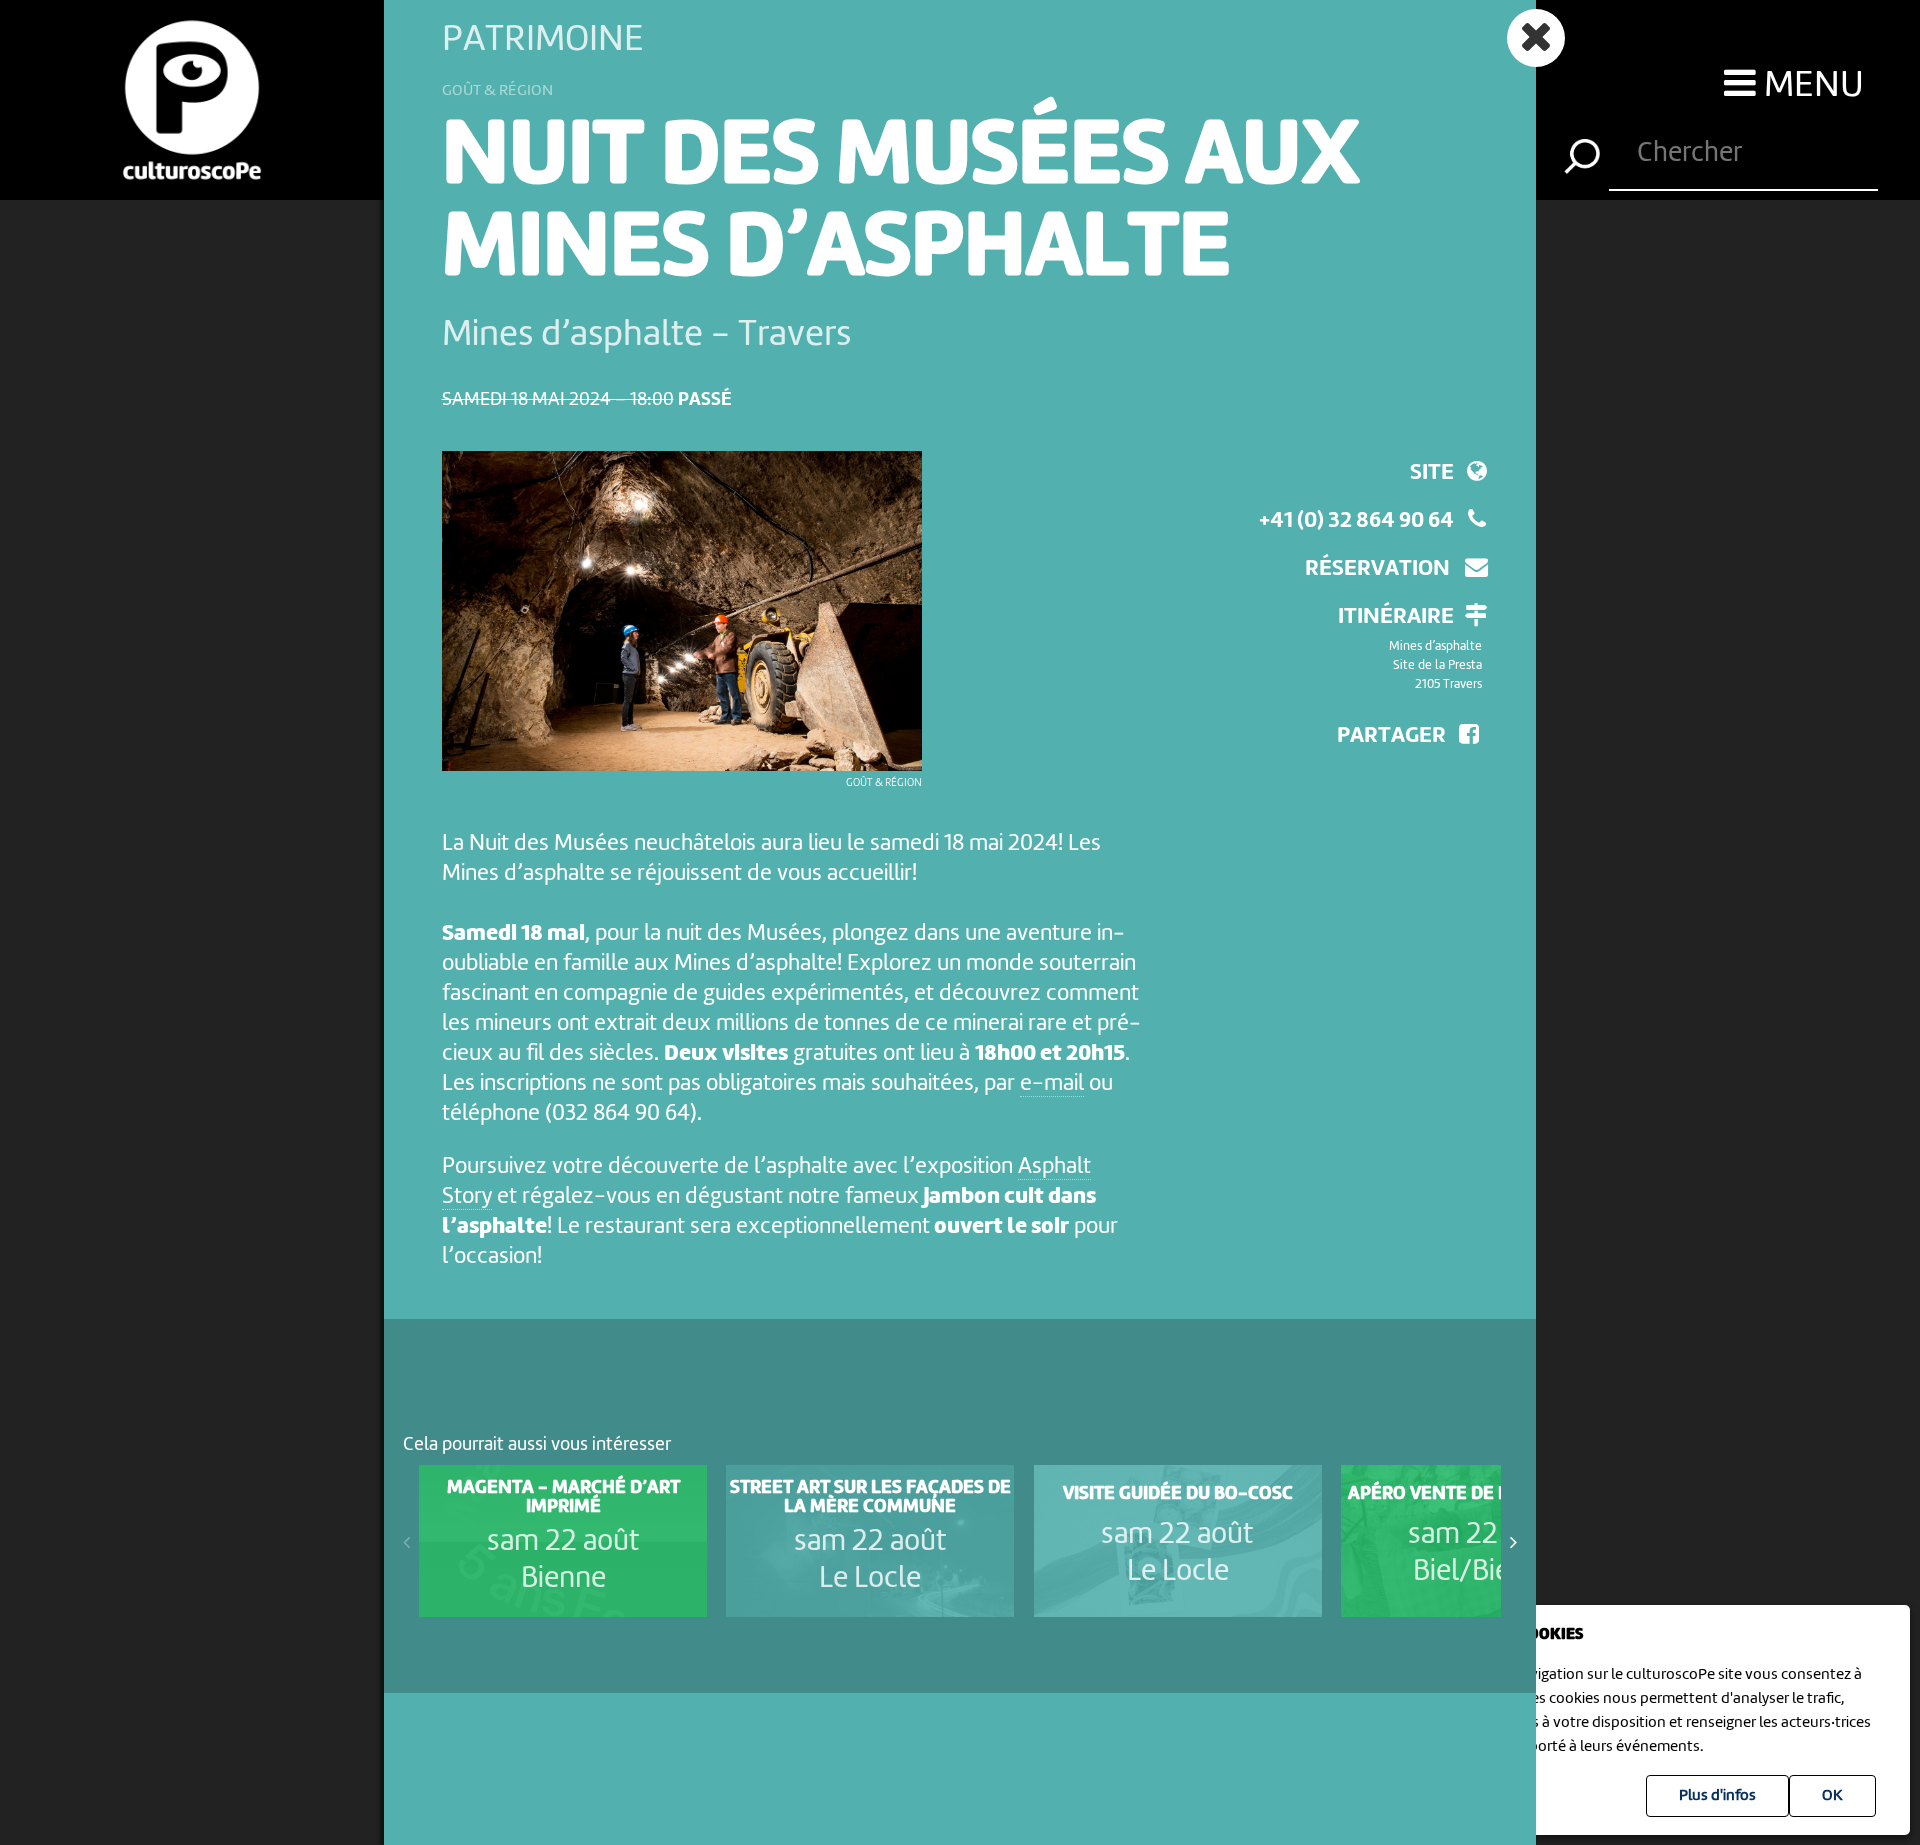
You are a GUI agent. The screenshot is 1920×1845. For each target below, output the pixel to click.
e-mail (1052, 1084)
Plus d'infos (1717, 1796)
